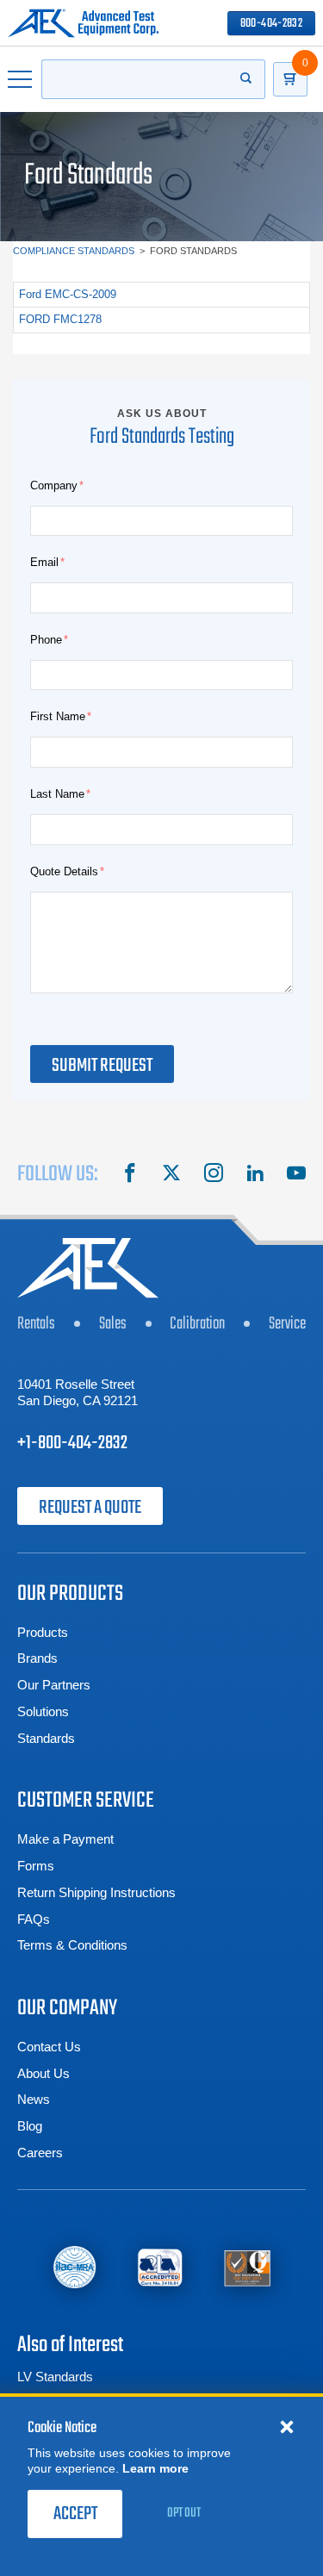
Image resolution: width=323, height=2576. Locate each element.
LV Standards (55, 2377)
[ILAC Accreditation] (75, 2267)
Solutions (43, 1711)
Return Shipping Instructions (96, 1892)
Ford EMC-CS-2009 (68, 294)
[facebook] (130, 1175)
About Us (43, 2073)
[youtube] (296, 1175)
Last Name (57, 794)
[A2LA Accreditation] (161, 2267)
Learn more (155, 2468)
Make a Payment (65, 1839)
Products (43, 1632)
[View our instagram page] (214, 1175)
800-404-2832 (271, 24)
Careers (40, 2153)
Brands (37, 1658)
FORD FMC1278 (60, 319)
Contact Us (49, 2047)
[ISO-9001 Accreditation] (248, 2267)
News (34, 2099)
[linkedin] (255, 1175)
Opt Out (184, 2513)
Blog (30, 2126)
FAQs (34, 1919)
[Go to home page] (83, 23)
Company (54, 485)
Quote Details (64, 871)
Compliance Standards (74, 251)
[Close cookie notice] (287, 2426)
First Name (58, 716)
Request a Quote (90, 1508)
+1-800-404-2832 (72, 1443)
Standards (46, 1738)
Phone (46, 640)
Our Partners (54, 1685)
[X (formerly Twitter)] (171, 1175)
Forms (36, 1866)
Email (44, 562)
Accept (75, 2514)
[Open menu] (21, 79)
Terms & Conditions (72, 1945)
